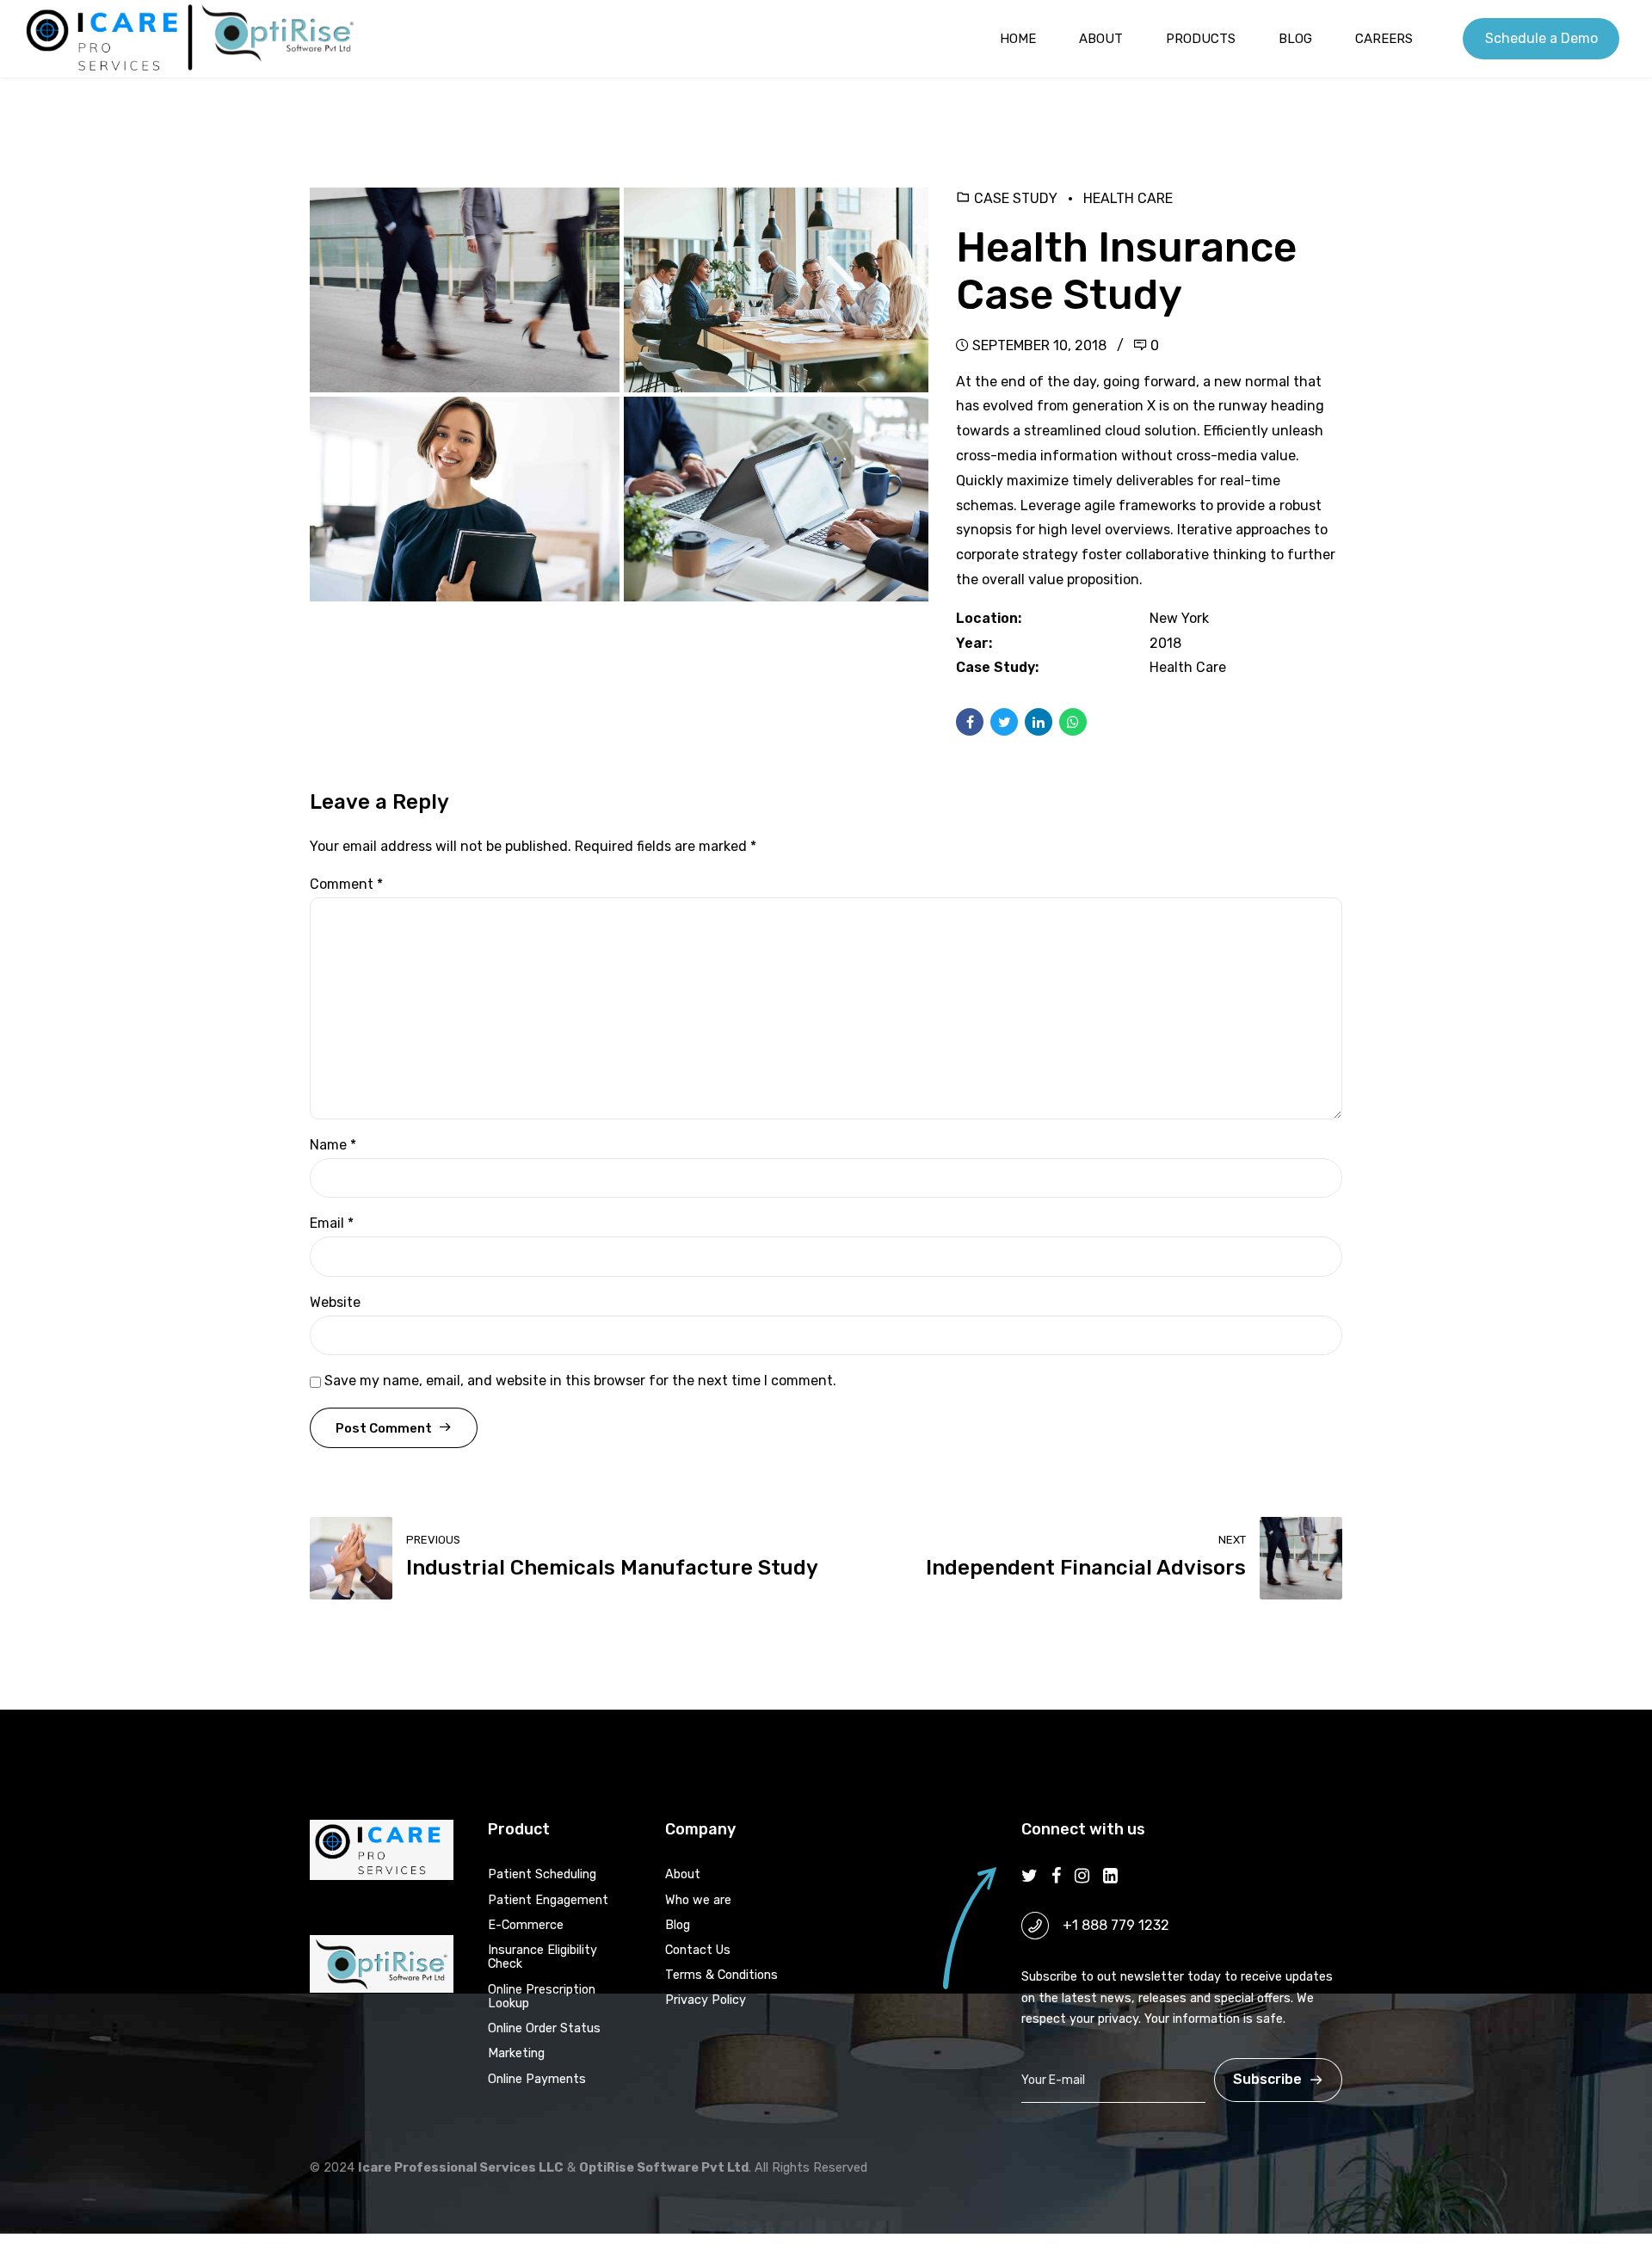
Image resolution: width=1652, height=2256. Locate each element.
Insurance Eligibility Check (542, 1957)
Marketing (516, 2053)
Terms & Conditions (721, 1975)
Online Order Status (544, 2028)
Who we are (698, 1900)
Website (335, 1302)
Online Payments (537, 2079)
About (1101, 39)
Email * (332, 1223)
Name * (333, 1145)
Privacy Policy (706, 2000)
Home (1018, 39)
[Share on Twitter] (1004, 722)
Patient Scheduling (542, 1874)
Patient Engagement (548, 1900)
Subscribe (1267, 2079)
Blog (1295, 39)
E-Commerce (526, 1925)
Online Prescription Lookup (542, 1997)
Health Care (1128, 198)
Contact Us (698, 1950)
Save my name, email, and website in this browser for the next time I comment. (580, 1381)
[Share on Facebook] (970, 722)
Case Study (1016, 198)
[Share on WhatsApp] (1073, 722)
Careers (1384, 39)
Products (1201, 39)
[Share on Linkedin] (1039, 722)
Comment (346, 884)
